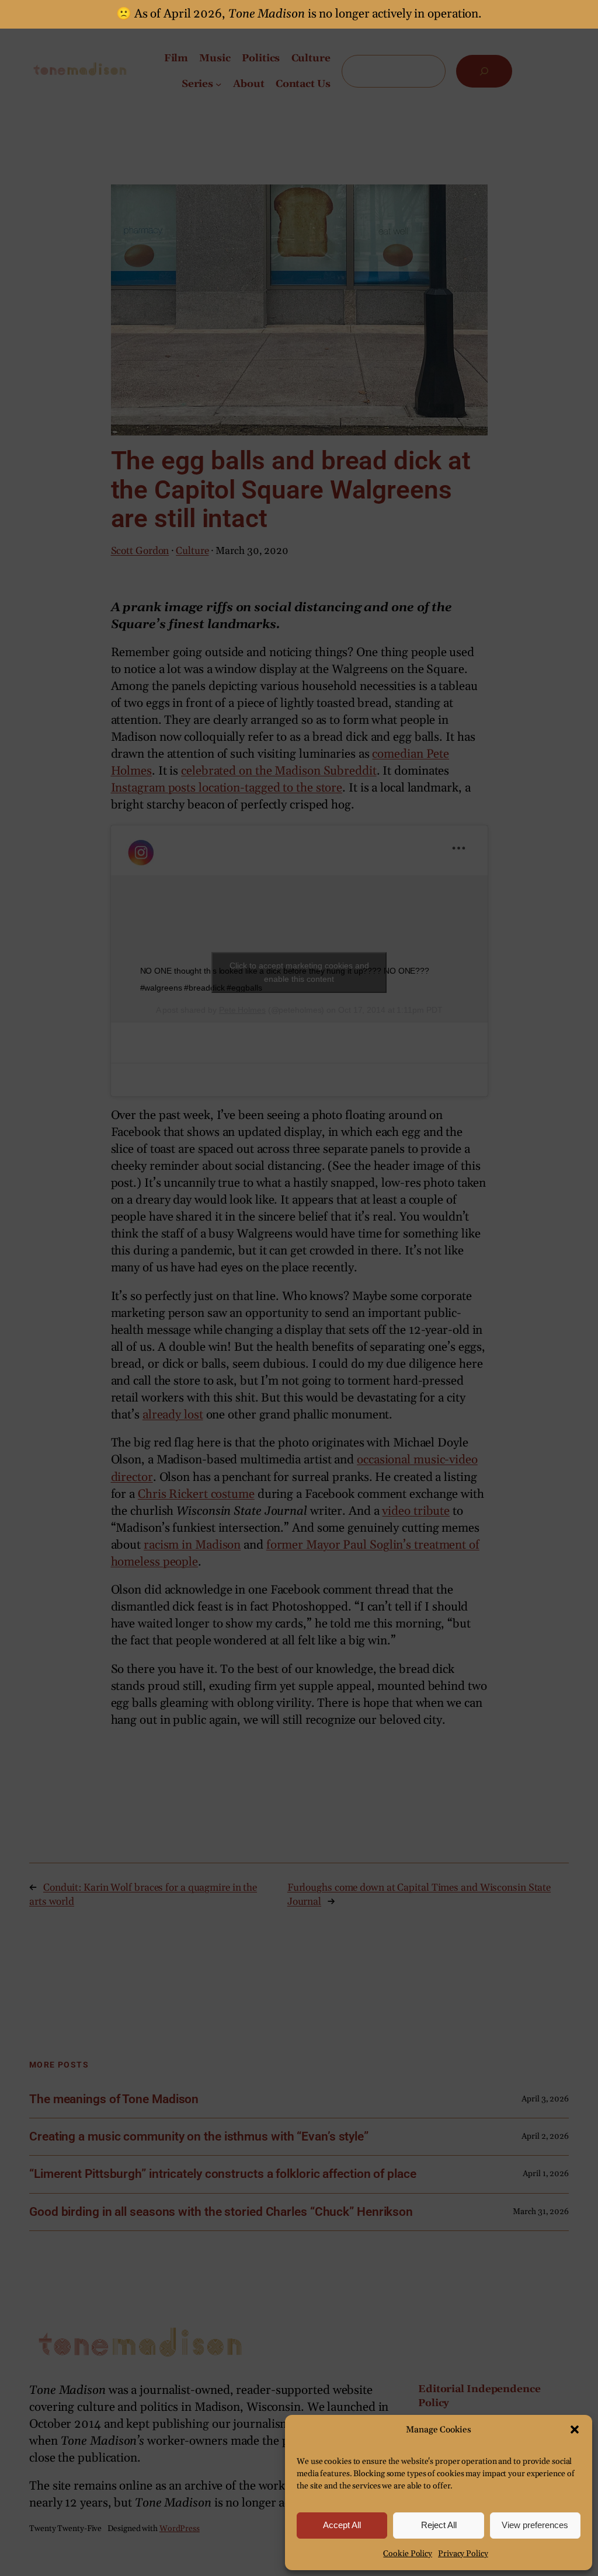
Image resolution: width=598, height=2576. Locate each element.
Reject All (439, 2525)
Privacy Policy (463, 2554)
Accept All (342, 2525)
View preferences (535, 2525)
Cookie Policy (408, 2554)
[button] (575, 2429)
